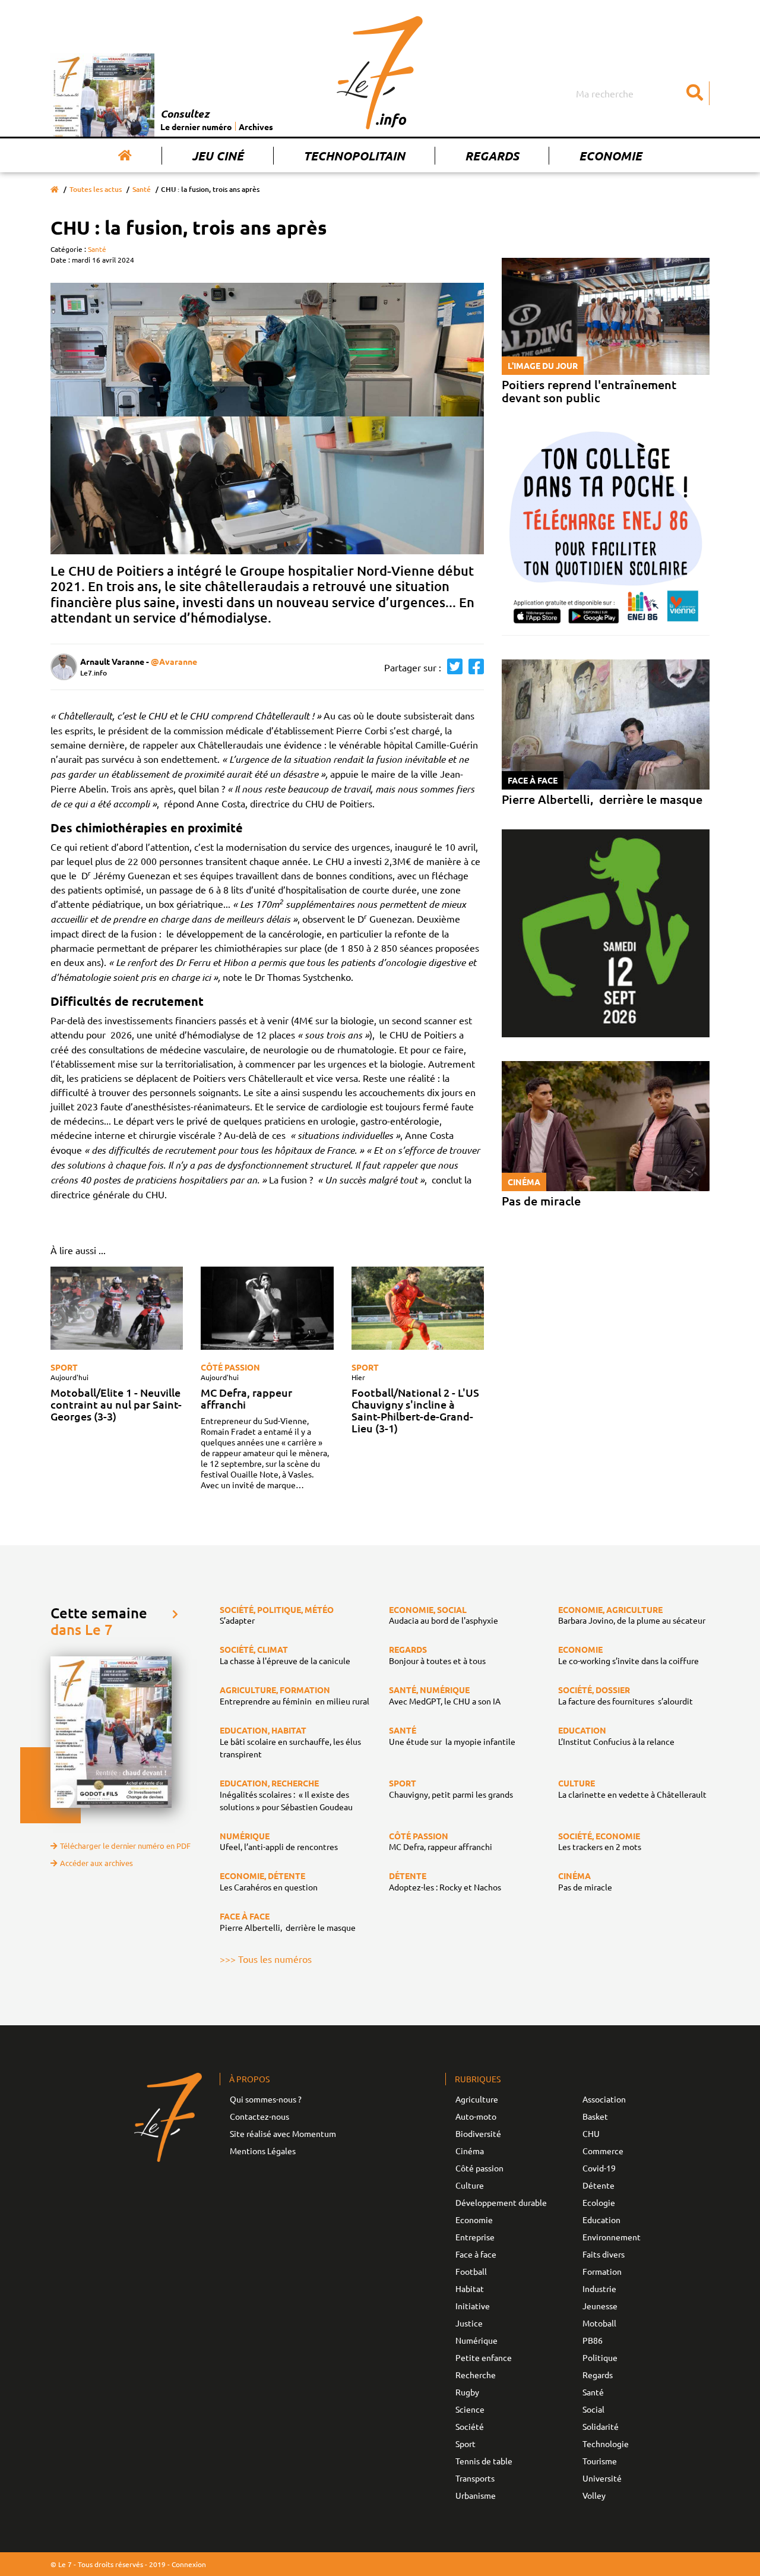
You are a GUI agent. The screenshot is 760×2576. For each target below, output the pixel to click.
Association (604, 2099)
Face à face (476, 2254)
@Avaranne (174, 661)
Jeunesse (600, 2306)
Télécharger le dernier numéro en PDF (125, 1846)
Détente (598, 2185)
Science (470, 2409)
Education (601, 2220)
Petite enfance (484, 2357)
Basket (595, 2116)
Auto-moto (476, 2116)
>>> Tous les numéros (266, 1959)
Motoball (599, 2323)
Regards (492, 156)
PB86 (593, 2340)
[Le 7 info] (380, 72)
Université (602, 2478)
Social (593, 2409)
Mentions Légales (263, 2151)
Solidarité (601, 2426)
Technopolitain (354, 156)
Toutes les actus (96, 189)
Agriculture (477, 2099)
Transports (475, 2478)
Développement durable (501, 2202)
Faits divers (604, 2254)
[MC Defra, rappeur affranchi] (267, 1308)
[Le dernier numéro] (105, 95)
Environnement (612, 2237)
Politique (600, 2357)
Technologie (606, 2444)
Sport (64, 1367)
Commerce (603, 2151)
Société (470, 2426)
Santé (142, 189)
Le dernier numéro (196, 127)
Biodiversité (478, 2133)
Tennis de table (484, 2461)
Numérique (476, 2340)
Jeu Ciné (218, 156)
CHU (591, 2133)
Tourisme (600, 2461)
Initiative (473, 2306)
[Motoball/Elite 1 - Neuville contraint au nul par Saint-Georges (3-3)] (117, 1308)
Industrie (599, 2288)
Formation (602, 2271)
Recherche (476, 2375)
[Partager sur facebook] (473, 667)
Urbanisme (476, 2495)
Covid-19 (599, 2168)
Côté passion (230, 1367)
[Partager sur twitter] (452, 667)
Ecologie (599, 2202)
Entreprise (475, 2237)
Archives (256, 127)
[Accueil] (125, 156)
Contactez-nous (259, 2116)
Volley (594, 2495)
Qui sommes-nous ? (266, 2099)
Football (471, 2271)
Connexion (189, 2564)
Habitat (470, 2288)
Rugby (467, 2392)
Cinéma (470, 2151)
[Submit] (695, 93)
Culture (470, 2185)
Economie (610, 156)
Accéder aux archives (96, 1863)
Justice (469, 2323)
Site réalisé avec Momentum (283, 2133)
